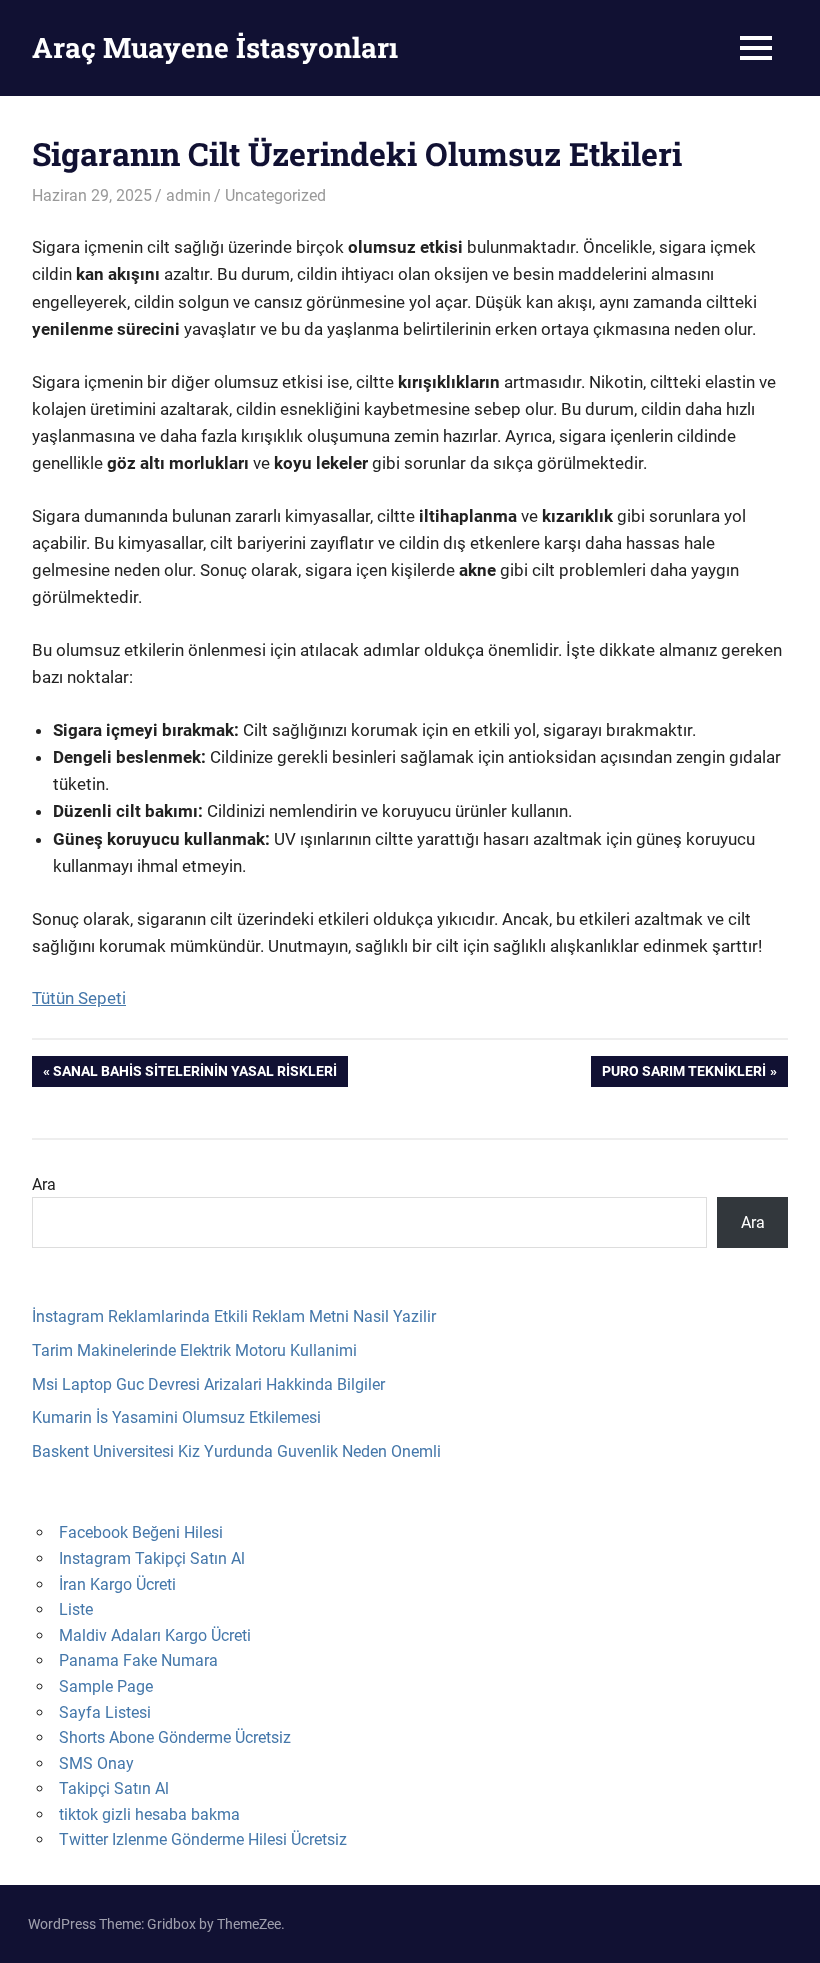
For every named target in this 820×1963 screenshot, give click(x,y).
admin (188, 195)
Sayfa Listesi (105, 1712)
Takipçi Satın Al (114, 1788)
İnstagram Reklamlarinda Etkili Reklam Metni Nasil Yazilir (234, 1316)
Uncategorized (275, 195)
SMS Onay (96, 1763)
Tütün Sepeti (79, 998)
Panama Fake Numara (138, 1660)
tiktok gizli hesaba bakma (149, 1814)
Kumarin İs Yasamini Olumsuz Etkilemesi (176, 1417)
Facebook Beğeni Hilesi (141, 1532)
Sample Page (106, 1686)
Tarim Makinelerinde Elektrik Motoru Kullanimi (194, 1350)
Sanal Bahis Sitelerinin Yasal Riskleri (194, 1074)
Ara (44, 1184)
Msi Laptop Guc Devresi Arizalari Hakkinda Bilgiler (208, 1384)
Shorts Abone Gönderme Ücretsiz (175, 1737)
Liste (76, 1609)
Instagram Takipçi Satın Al (152, 1558)
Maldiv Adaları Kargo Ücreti (155, 1635)
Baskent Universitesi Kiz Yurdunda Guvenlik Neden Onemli (236, 1451)
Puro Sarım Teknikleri (683, 1074)
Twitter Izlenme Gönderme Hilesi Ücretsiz (203, 1839)
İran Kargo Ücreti (117, 1584)
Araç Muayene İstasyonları (215, 47)
